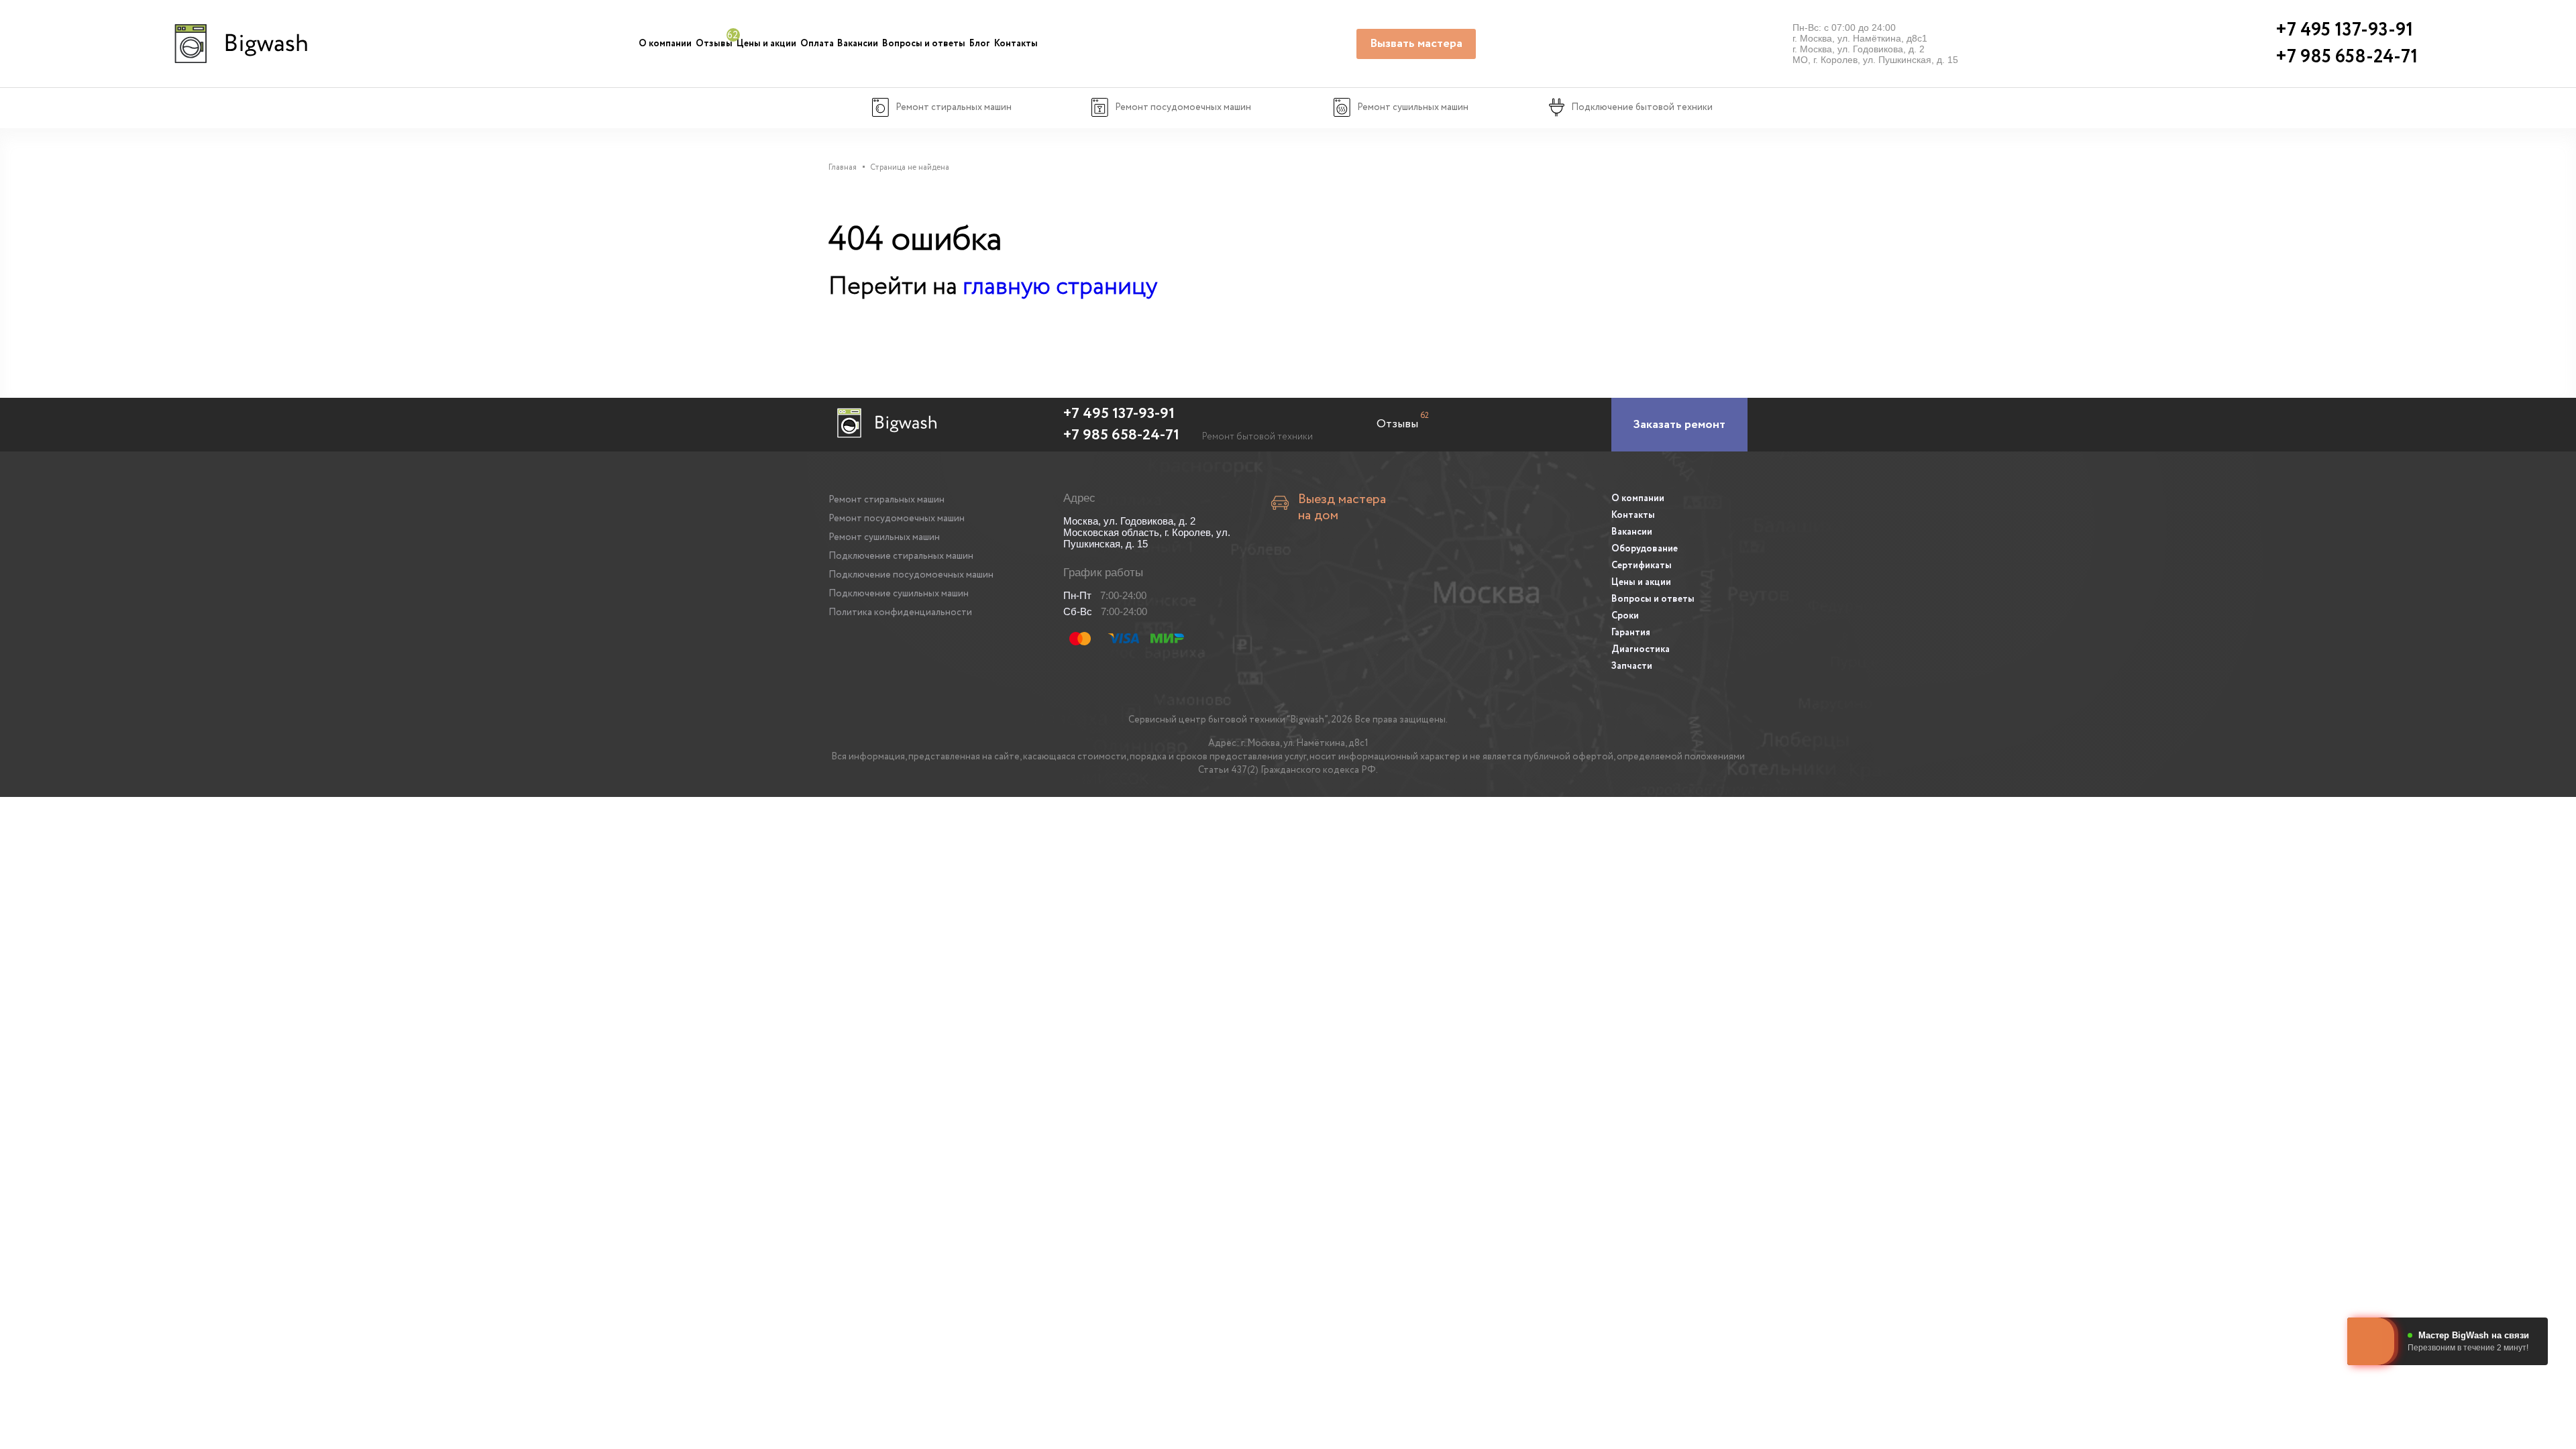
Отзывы (714, 44)
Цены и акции (766, 44)
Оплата (817, 44)
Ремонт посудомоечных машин (897, 519)
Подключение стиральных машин (901, 556)
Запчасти (1632, 666)
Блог (980, 44)
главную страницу (1060, 287)
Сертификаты (1642, 566)
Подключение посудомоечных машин (911, 575)
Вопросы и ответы (924, 44)
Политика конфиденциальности (900, 612)
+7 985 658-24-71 (1121, 435)
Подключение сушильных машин (899, 594)
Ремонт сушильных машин (884, 537)
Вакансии (858, 44)
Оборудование (1645, 549)
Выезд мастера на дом (1342, 508)
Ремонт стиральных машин (887, 500)
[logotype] (239, 44)
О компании (665, 44)
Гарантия (1631, 633)
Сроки (1625, 616)
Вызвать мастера (1416, 44)
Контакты (1016, 44)
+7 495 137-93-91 (1119, 414)
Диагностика (1641, 649)
